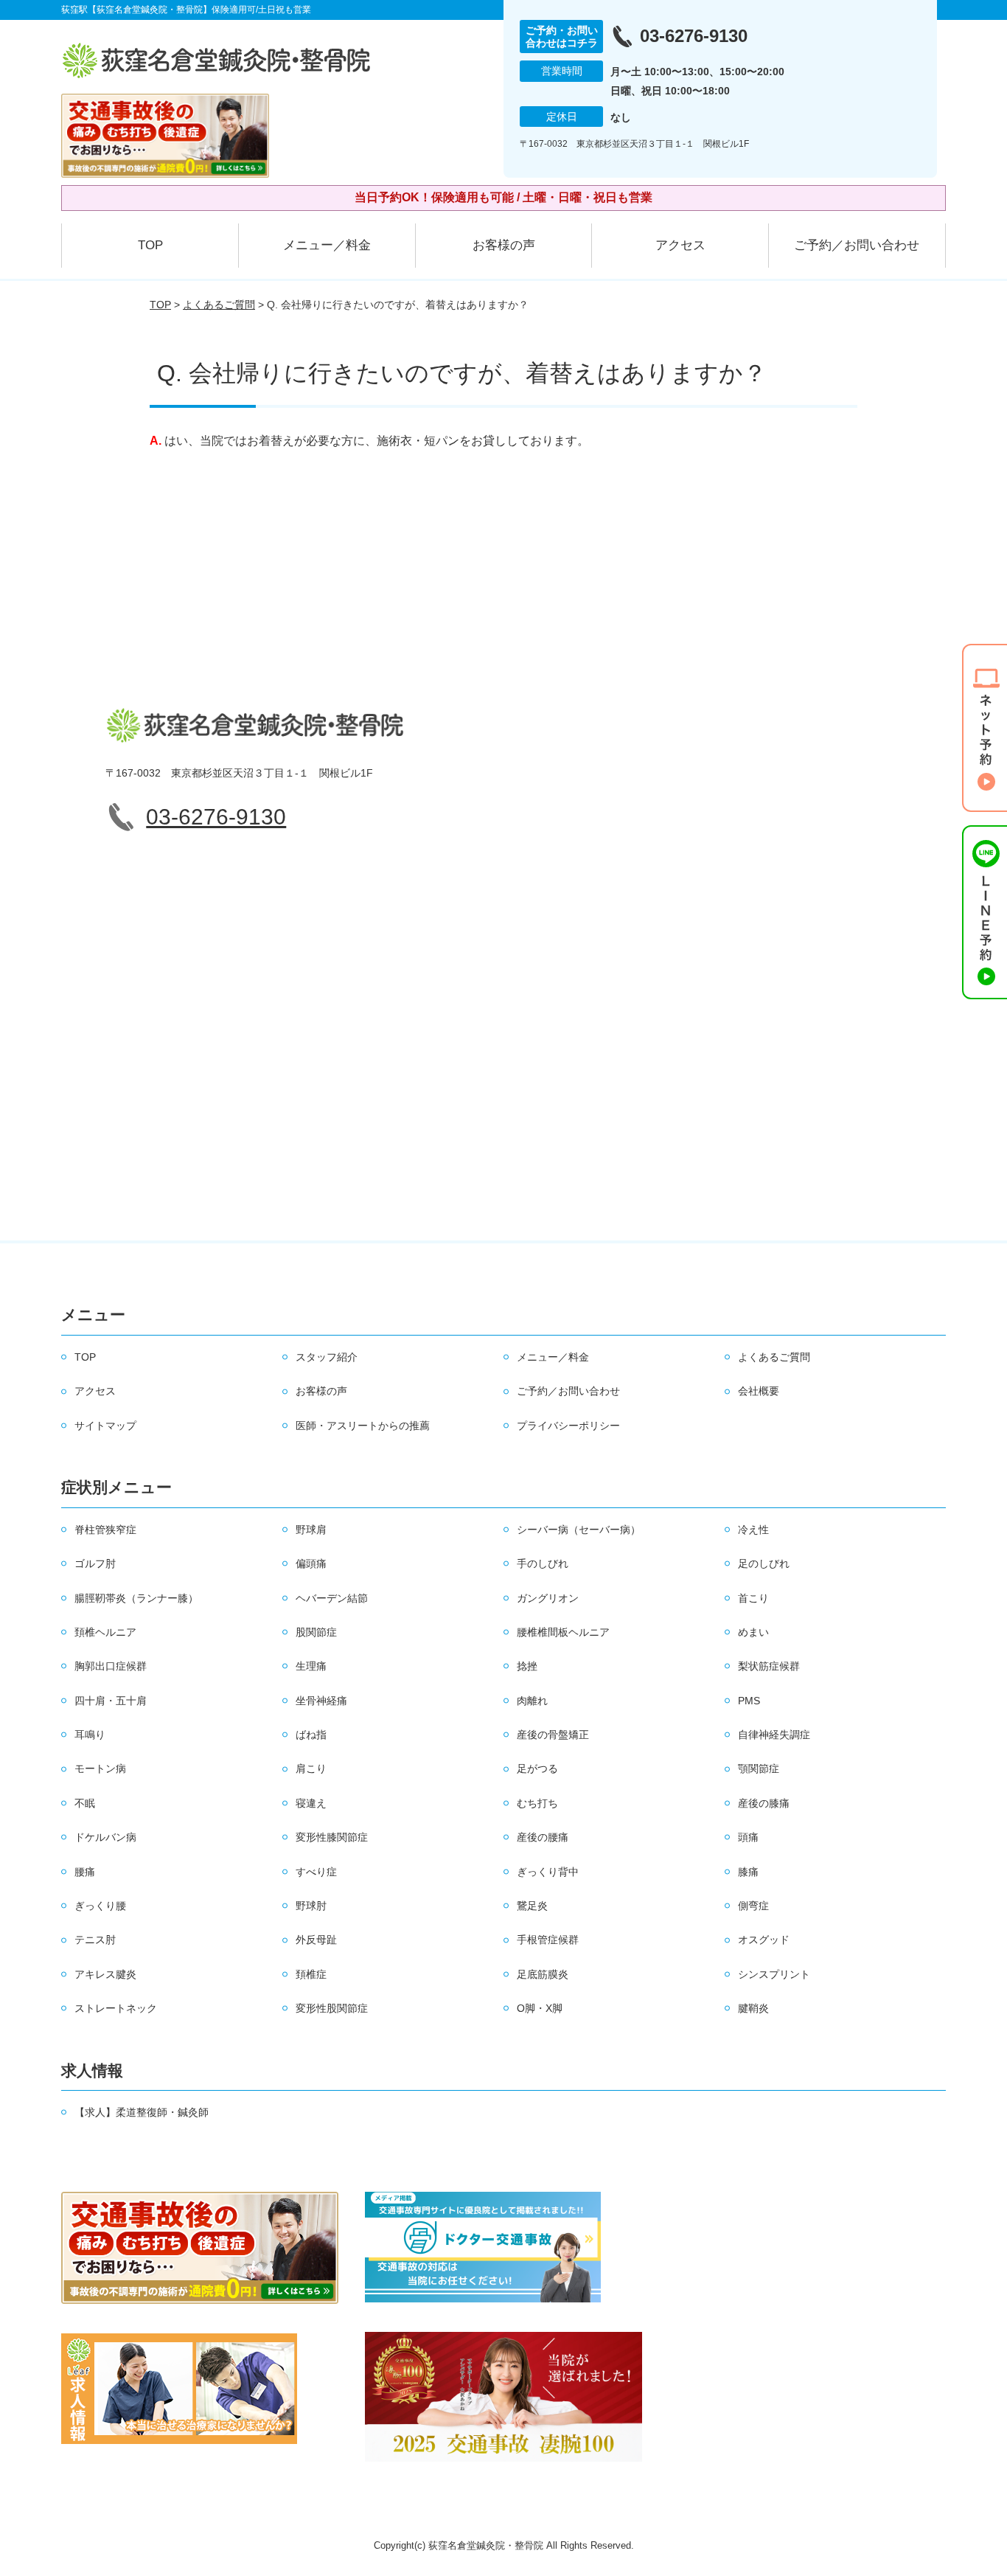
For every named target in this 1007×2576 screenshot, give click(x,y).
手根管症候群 (548, 1940)
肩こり (311, 1768)
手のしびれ (543, 1563)
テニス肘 (95, 1940)
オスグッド (764, 1940)
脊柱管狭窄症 (105, 1530)
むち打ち (537, 1803)
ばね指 (311, 1735)
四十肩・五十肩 (111, 1701)
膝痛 (748, 1872)
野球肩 (311, 1530)
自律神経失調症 (774, 1735)
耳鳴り (90, 1735)
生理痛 (311, 1666)
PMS (749, 1701)
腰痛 (85, 1872)
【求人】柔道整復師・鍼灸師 (142, 2112)
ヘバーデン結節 (332, 1598)
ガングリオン (548, 1598)
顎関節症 (759, 1768)
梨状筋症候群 (769, 1666)
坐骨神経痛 (321, 1701)
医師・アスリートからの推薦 (363, 1426)
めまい (753, 1632)
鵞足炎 (532, 1906)
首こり (753, 1598)
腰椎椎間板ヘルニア (563, 1632)
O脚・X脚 (540, 2008)
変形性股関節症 (332, 2008)
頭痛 (748, 1837)
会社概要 (759, 1391)
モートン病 (100, 1768)
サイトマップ (105, 1426)
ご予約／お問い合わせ (857, 245)
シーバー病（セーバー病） (579, 1530)
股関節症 (316, 1632)
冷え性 (753, 1530)
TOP (150, 245)
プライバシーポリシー (568, 1426)
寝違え (311, 1803)
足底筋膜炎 (543, 1974)
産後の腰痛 (543, 1837)
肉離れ (532, 1701)
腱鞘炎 (753, 2008)
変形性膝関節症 (332, 1837)
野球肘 (311, 1906)
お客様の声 (504, 245)
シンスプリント (774, 1974)
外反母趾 (316, 1940)
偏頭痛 (311, 1563)
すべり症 (316, 1872)
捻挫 (527, 1666)
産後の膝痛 (764, 1803)
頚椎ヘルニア (105, 1632)
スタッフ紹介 (327, 1357)
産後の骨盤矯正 (553, 1735)
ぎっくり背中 (548, 1872)
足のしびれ (764, 1563)
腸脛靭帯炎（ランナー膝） (136, 1598)
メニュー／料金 (327, 245)
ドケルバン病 (105, 1837)
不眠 (85, 1803)
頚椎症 (311, 1974)
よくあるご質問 (219, 305)
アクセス (680, 245)
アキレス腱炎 (105, 1974)
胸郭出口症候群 (111, 1666)
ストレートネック (116, 2008)
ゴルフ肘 (95, 1563)
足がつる (537, 1768)
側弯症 (753, 1906)
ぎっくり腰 (100, 1906)
